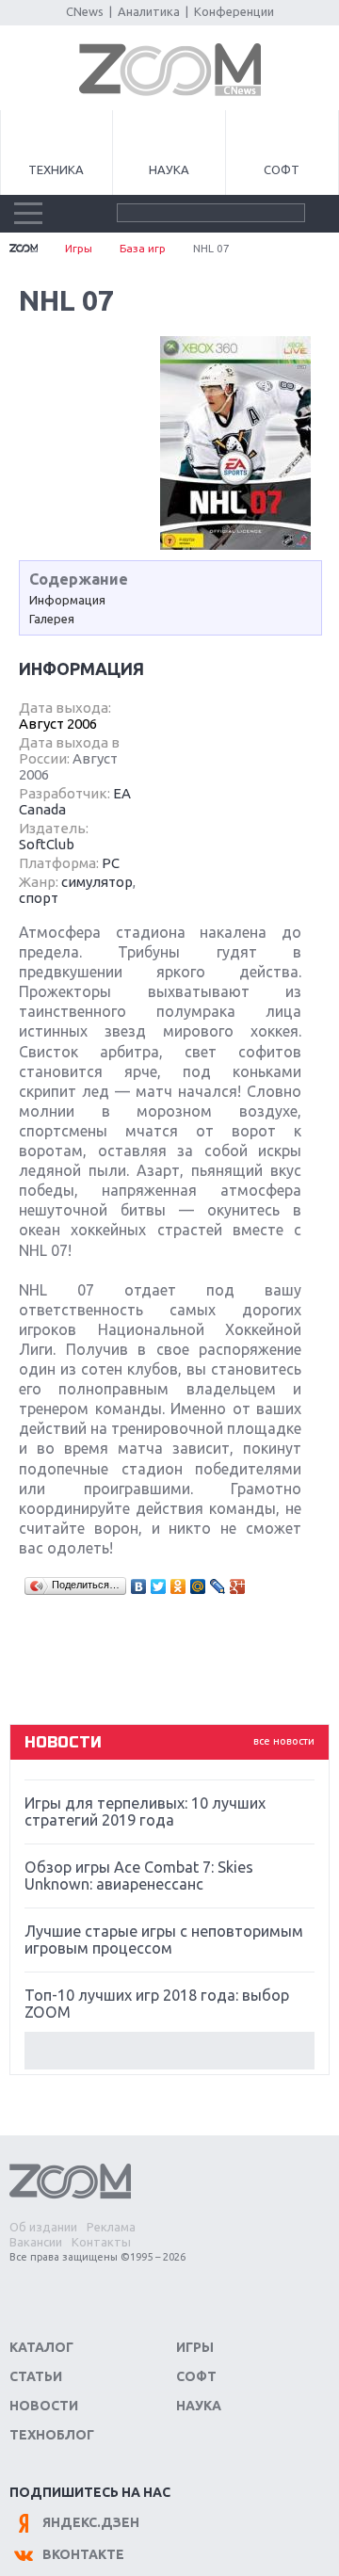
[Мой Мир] (198, 1586)
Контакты (101, 2242)
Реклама (111, 2227)
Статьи (36, 2376)
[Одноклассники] (178, 1586)
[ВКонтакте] (139, 1586)
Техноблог (52, 2435)
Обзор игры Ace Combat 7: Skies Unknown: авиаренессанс (139, 1876)
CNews (85, 11)
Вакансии (36, 2242)
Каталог (41, 2347)
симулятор (97, 882)
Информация (67, 600)
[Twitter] (159, 1586)
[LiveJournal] (218, 1586)
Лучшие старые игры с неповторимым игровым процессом (164, 1940)
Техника (56, 169)
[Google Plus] (238, 1586)
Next (169, 2051)
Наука (169, 169)
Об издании (43, 2227)
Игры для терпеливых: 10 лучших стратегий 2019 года (145, 1811)
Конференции (234, 11)
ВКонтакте (83, 2554)
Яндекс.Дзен (91, 2522)
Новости (44, 2406)
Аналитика (149, 11)
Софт (282, 169)
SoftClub (47, 844)
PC (111, 863)
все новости (284, 1741)
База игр (143, 248)
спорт (39, 898)
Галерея (52, 619)
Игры (79, 248)
